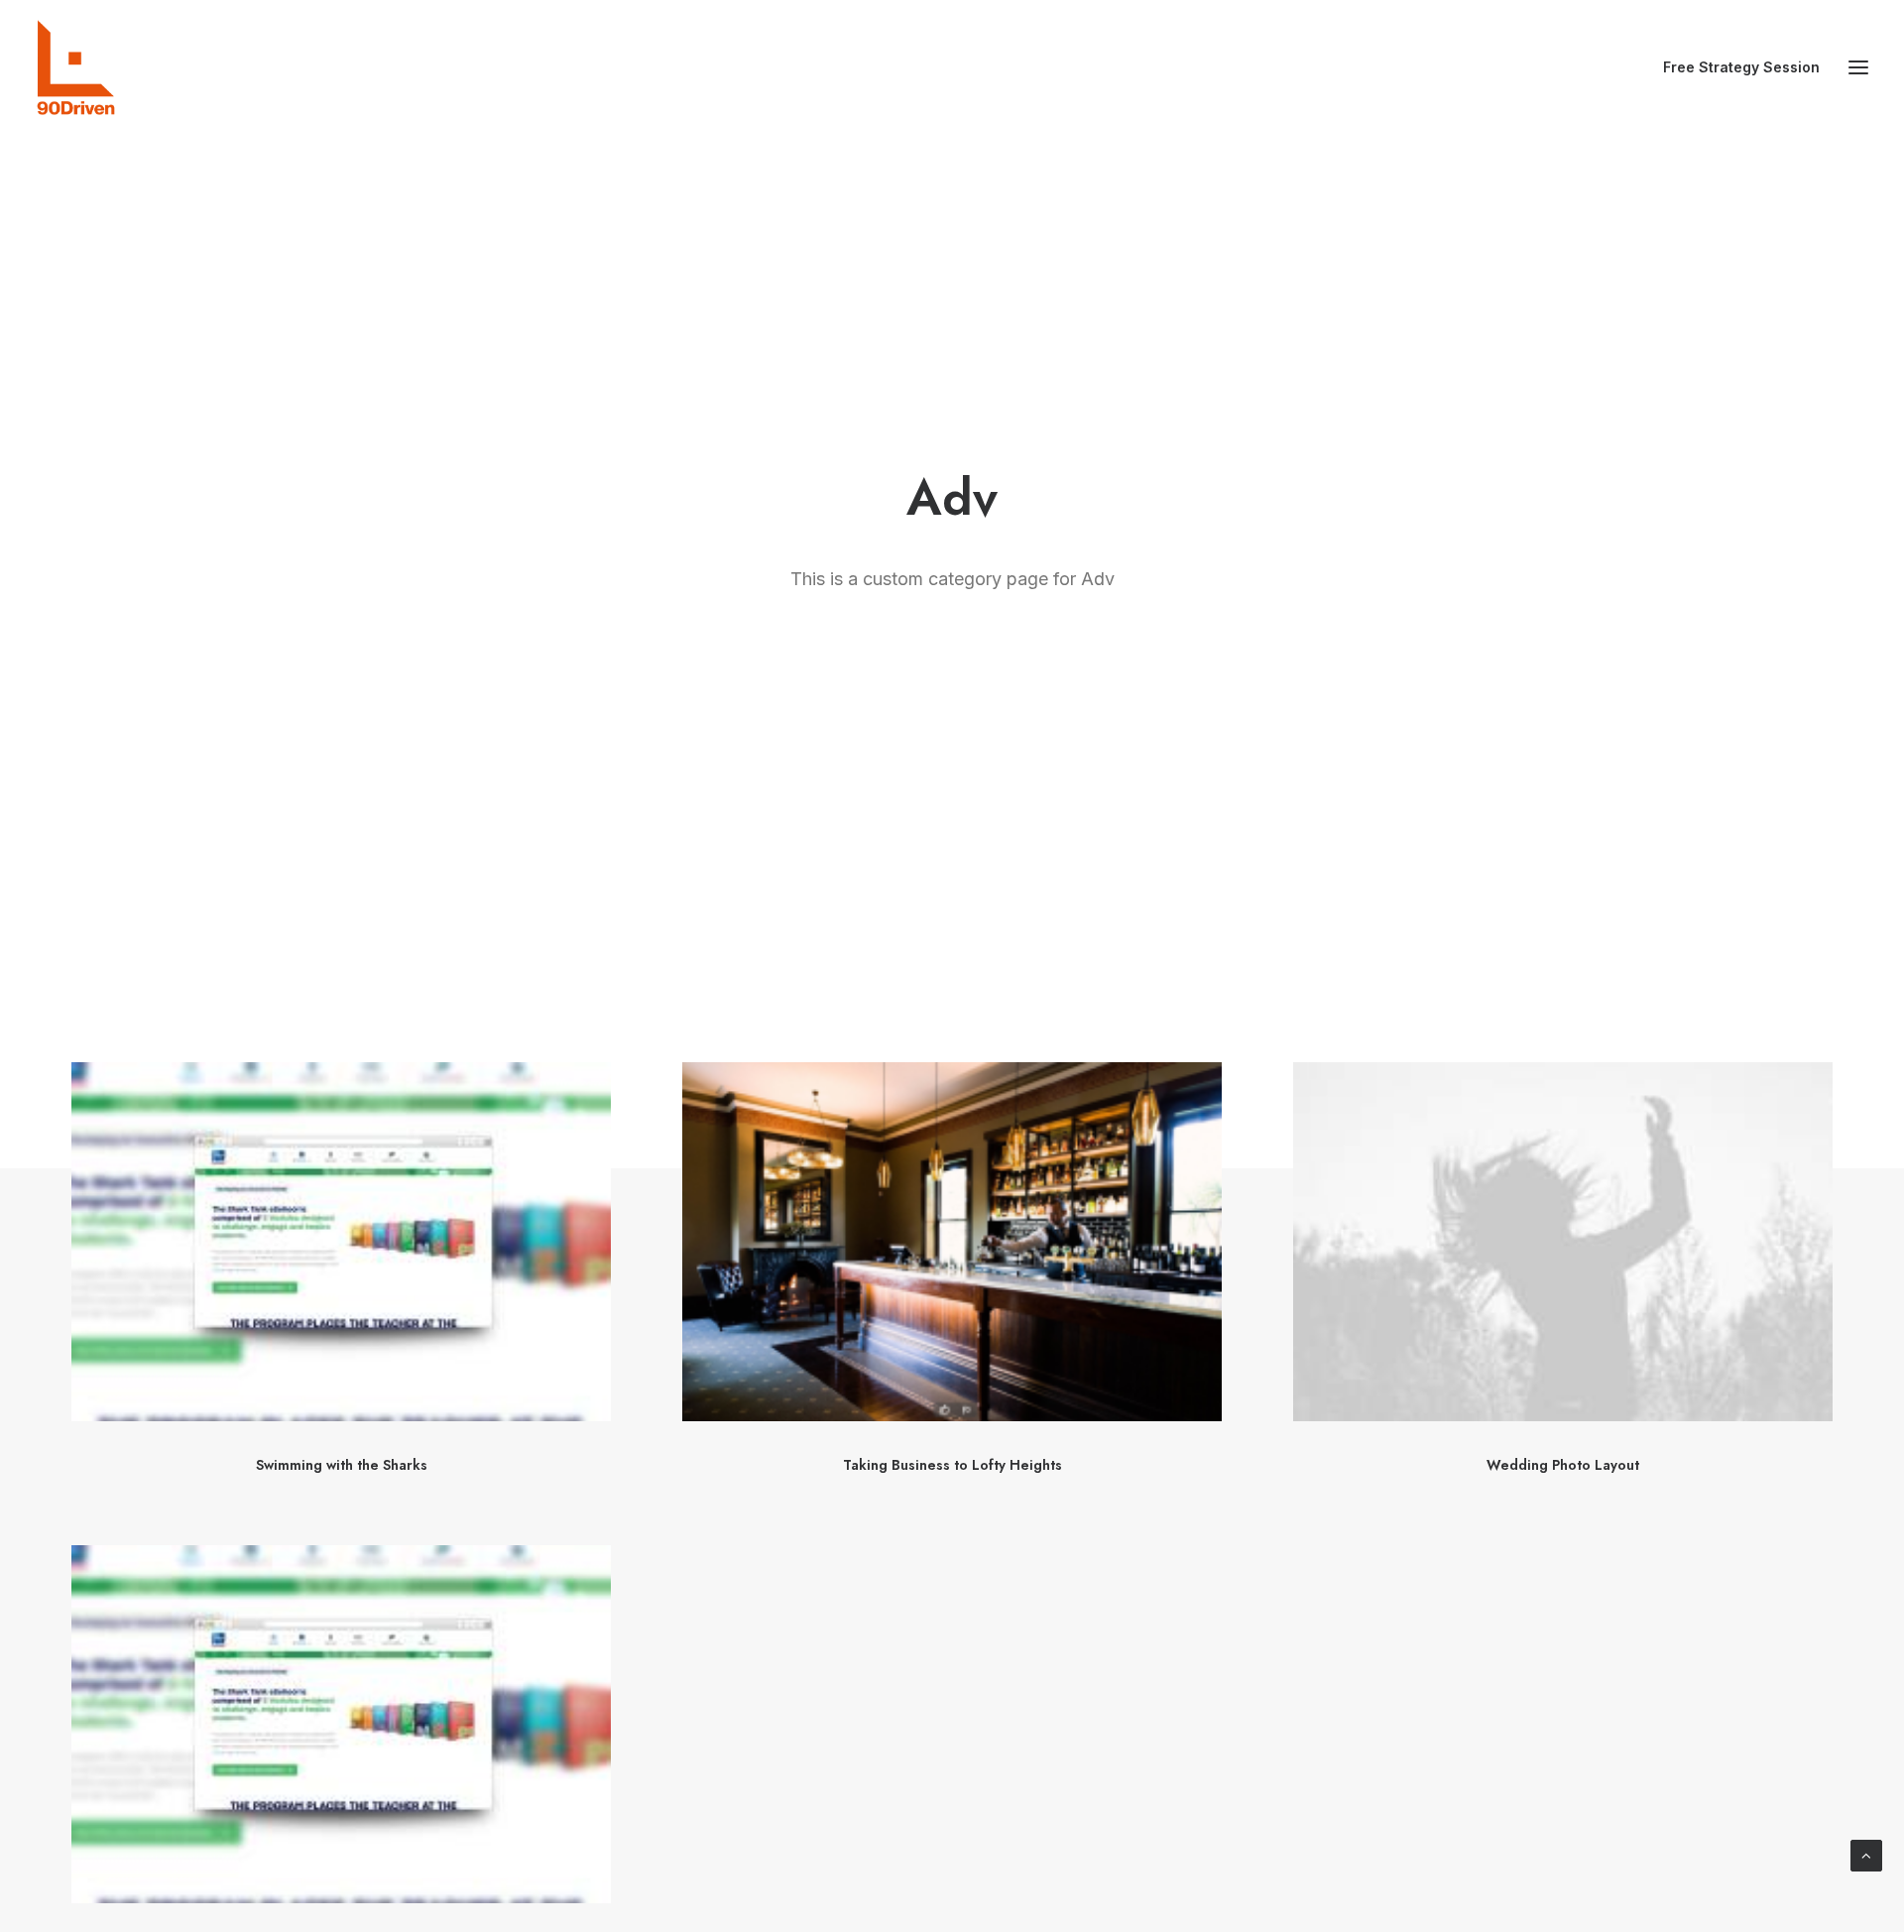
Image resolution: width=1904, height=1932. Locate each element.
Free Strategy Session (1741, 67)
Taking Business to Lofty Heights (952, 1465)
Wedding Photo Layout (1563, 1465)
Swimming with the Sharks (342, 1465)
